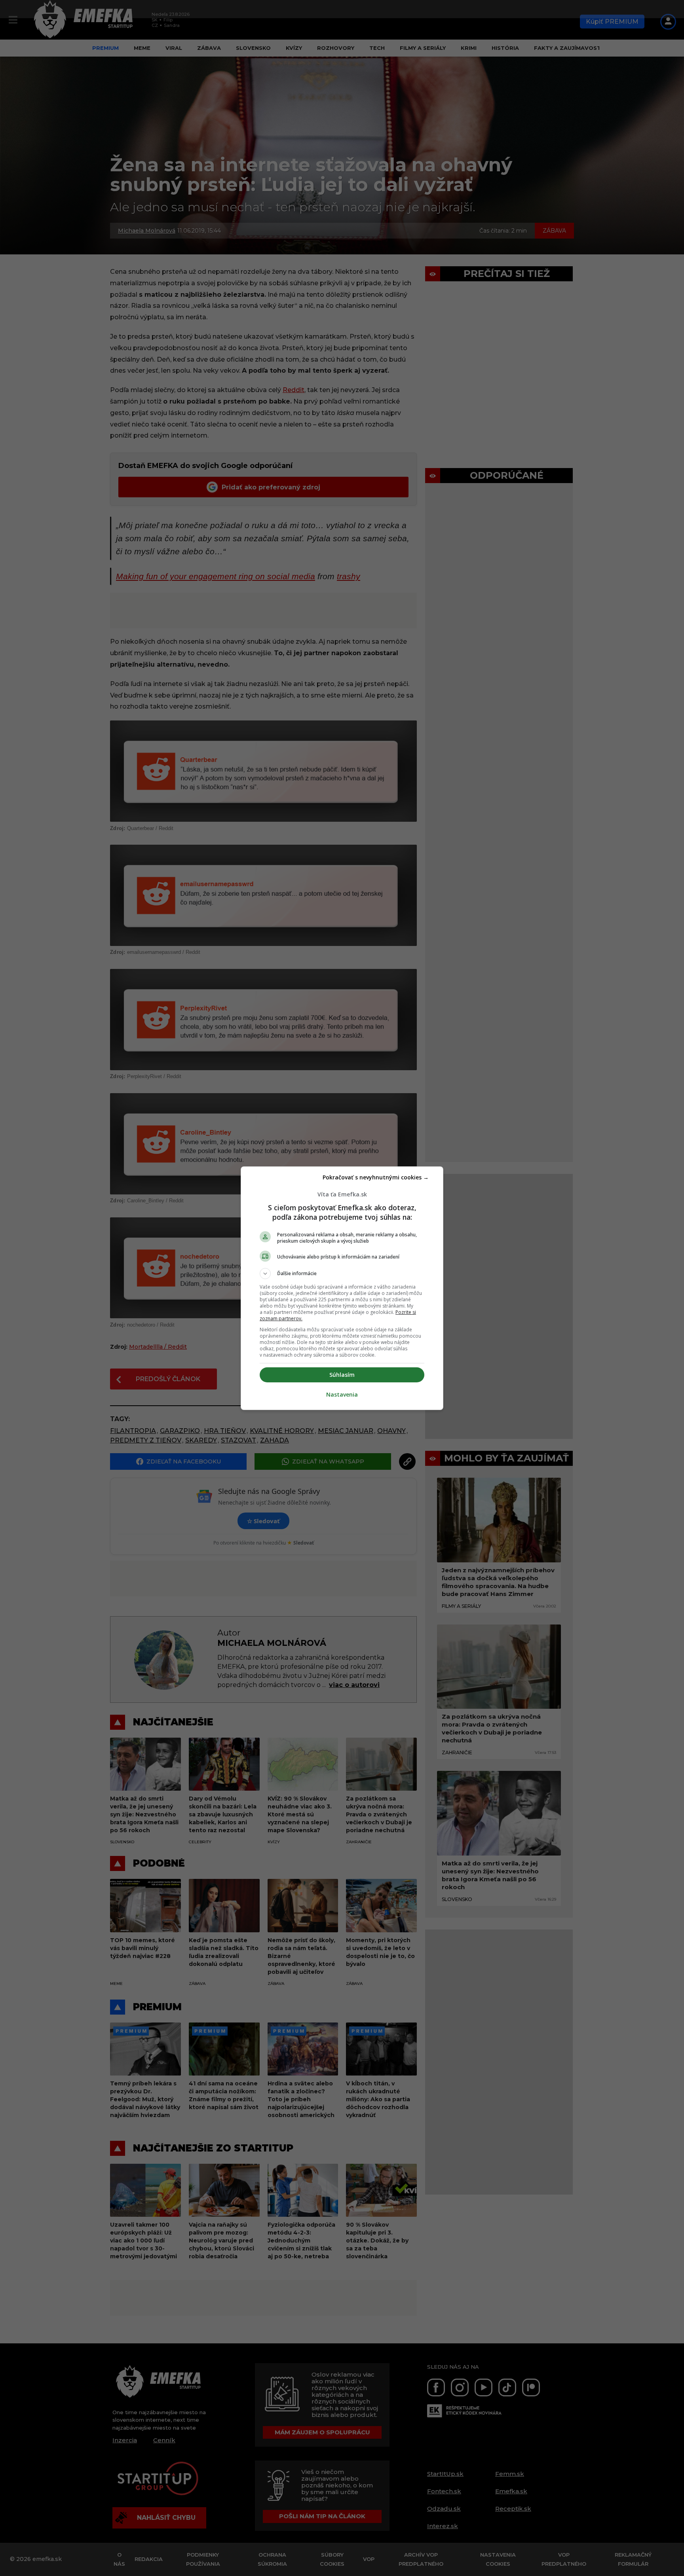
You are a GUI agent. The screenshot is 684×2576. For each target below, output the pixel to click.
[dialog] (342, 1288)
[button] (342, 1274)
